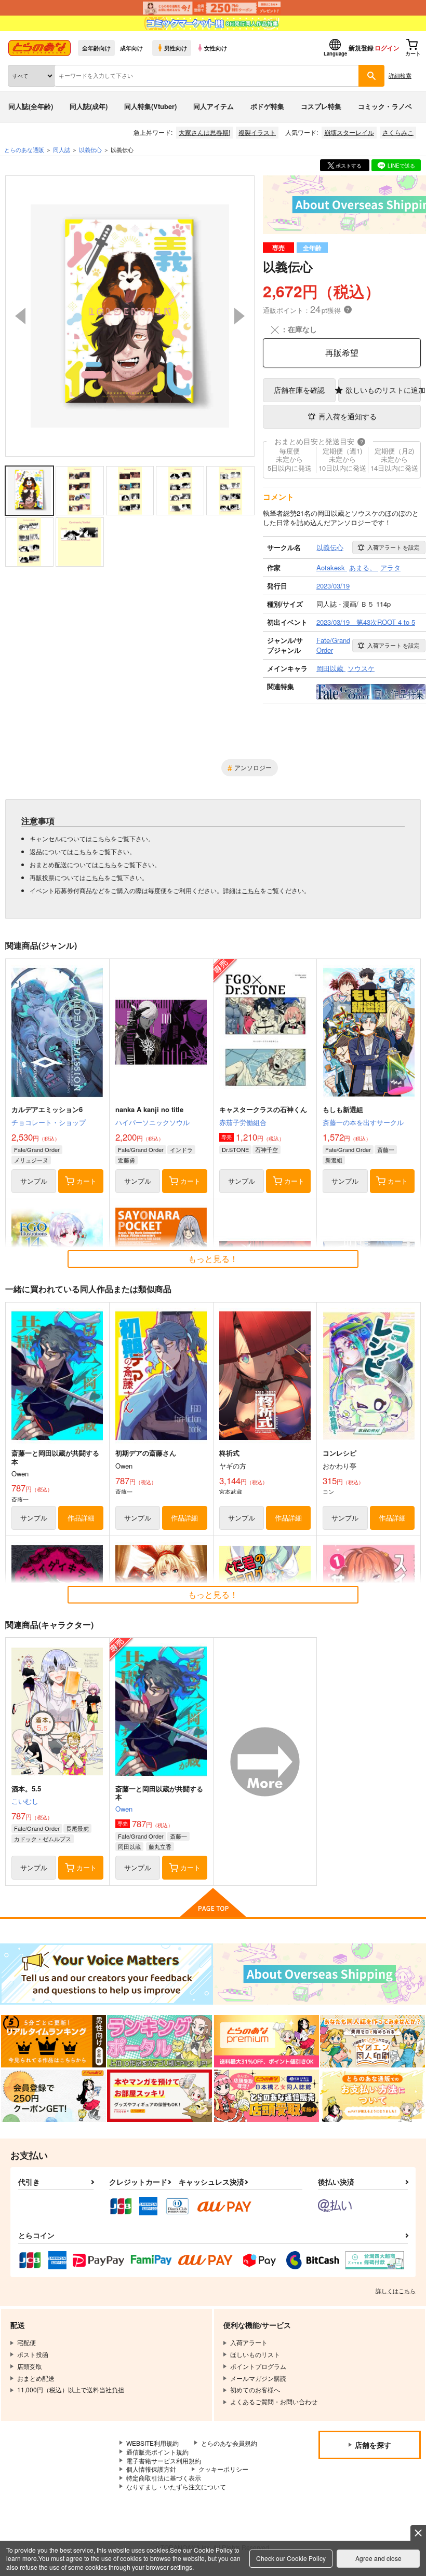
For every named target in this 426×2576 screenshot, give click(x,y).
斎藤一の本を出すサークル (363, 1122)
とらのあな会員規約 (229, 2443)
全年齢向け (96, 48)
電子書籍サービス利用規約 (164, 2461)
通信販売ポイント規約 (157, 2452)
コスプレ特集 (321, 106)
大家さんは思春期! (204, 132)
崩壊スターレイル (349, 132)
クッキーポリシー (223, 2469)
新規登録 (361, 48)
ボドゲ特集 (267, 106)
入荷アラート (394, 547)
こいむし (25, 1801)
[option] (130, 316)
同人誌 (62, 149)
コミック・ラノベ (385, 106)
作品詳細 (81, 1518)
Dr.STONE (235, 1149)
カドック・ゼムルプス (43, 1839)
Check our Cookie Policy (291, 2558)
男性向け (176, 48)
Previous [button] (20, 316)
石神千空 (267, 1149)
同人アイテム (214, 106)
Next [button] (239, 316)
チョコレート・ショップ (49, 1122)
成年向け (131, 48)
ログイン (387, 48)
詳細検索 (400, 75)
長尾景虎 (77, 1828)
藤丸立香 (160, 1846)
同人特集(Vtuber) (150, 106)
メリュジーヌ (31, 1160)
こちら (101, 838)
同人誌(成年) (89, 106)
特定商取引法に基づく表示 (164, 2478)
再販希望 (342, 353)
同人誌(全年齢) (31, 106)
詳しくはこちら (396, 2291)
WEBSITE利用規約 (152, 2443)
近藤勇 (127, 1160)
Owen (124, 1809)
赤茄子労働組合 (243, 1122)
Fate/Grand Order (37, 1149)
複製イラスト (257, 132)
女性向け (216, 48)
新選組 (334, 1160)
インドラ (181, 1149)
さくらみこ (398, 132)
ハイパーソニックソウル (152, 1122)
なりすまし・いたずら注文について (176, 2486)
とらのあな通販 (24, 149)
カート (86, 1181)
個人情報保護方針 (151, 2469)
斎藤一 (386, 1149)
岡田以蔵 (129, 1846)
